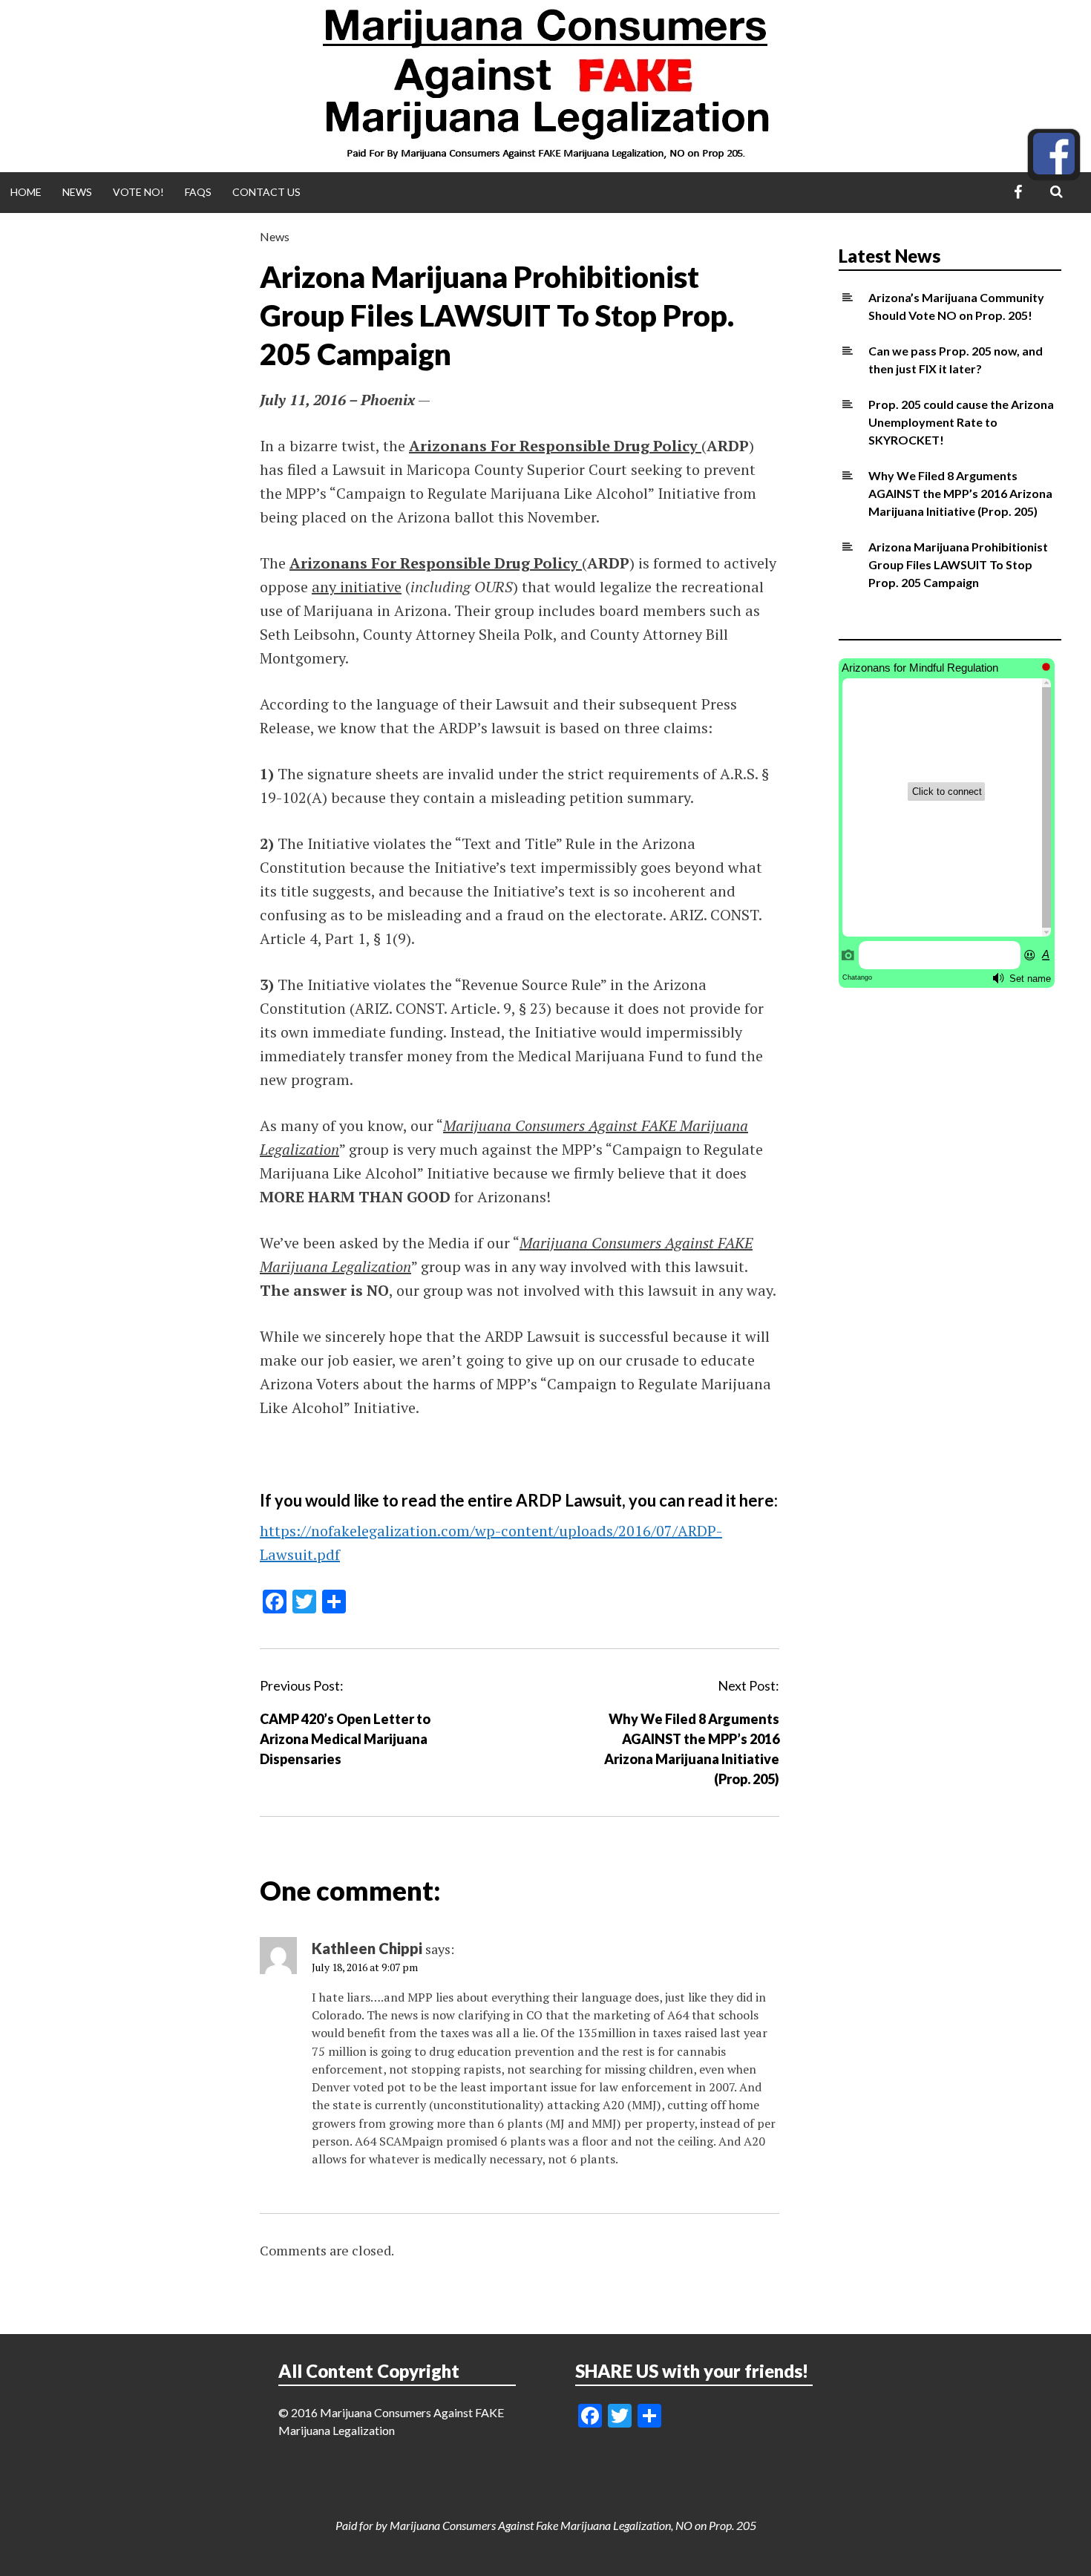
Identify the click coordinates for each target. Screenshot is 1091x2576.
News (77, 192)
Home (26, 192)
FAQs (198, 192)
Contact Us (266, 192)
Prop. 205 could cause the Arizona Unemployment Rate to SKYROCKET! (961, 422)
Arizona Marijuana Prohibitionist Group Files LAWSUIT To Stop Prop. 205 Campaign (958, 564)
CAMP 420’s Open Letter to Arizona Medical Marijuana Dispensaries (345, 1739)
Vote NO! (138, 192)
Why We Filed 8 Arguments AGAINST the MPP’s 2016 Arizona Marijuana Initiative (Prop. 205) (960, 493)
